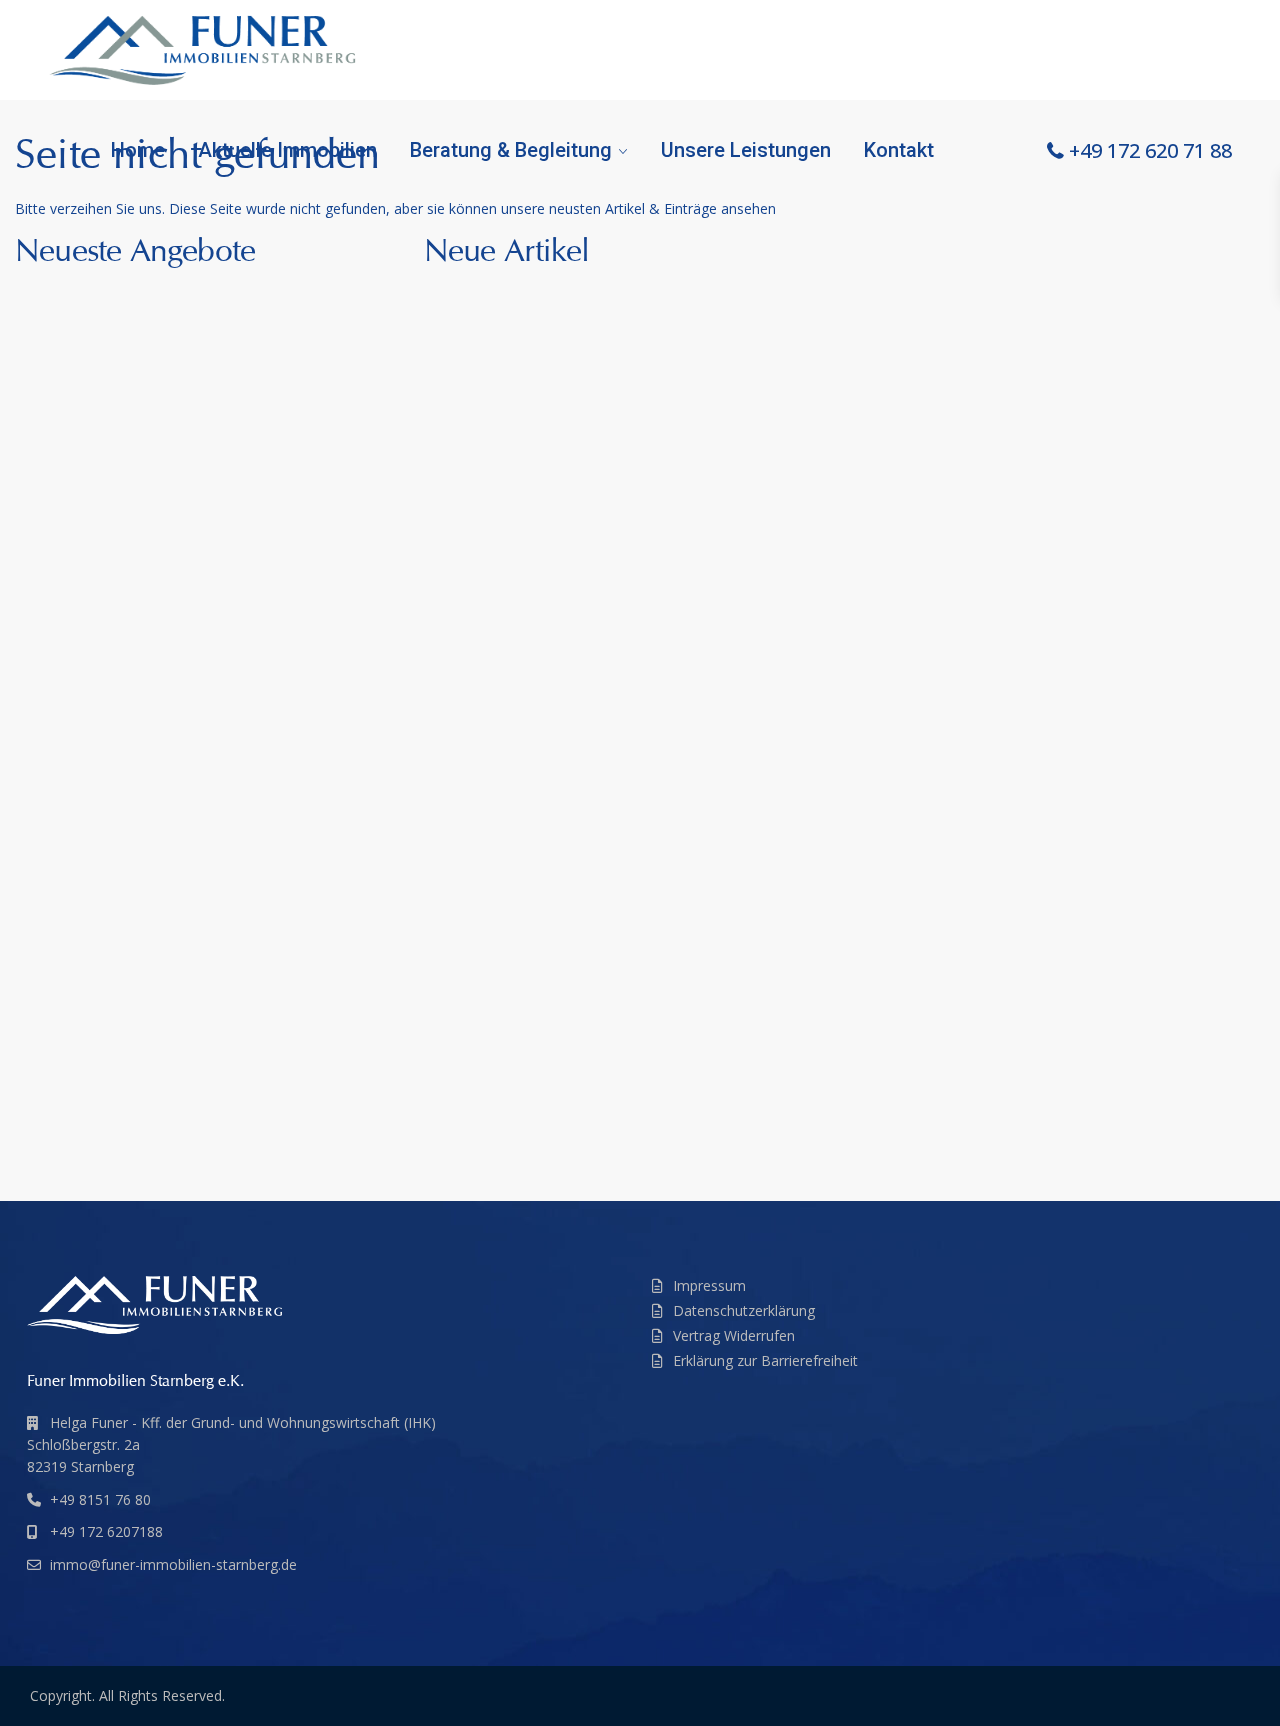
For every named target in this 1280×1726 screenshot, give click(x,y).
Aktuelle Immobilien (287, 150)
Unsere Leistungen (746, 150)
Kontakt (899, 150)
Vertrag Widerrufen (734, 1335)
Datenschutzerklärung (744, 1310)
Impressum (709, 1285)
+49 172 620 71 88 (1150, 150)
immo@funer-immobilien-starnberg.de (173, 1564)
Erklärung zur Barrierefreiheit (765, 1360)
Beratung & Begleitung (511, 150)
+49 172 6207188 (106, 1531)
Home (138, 150)
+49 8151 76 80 (100, 1499)
